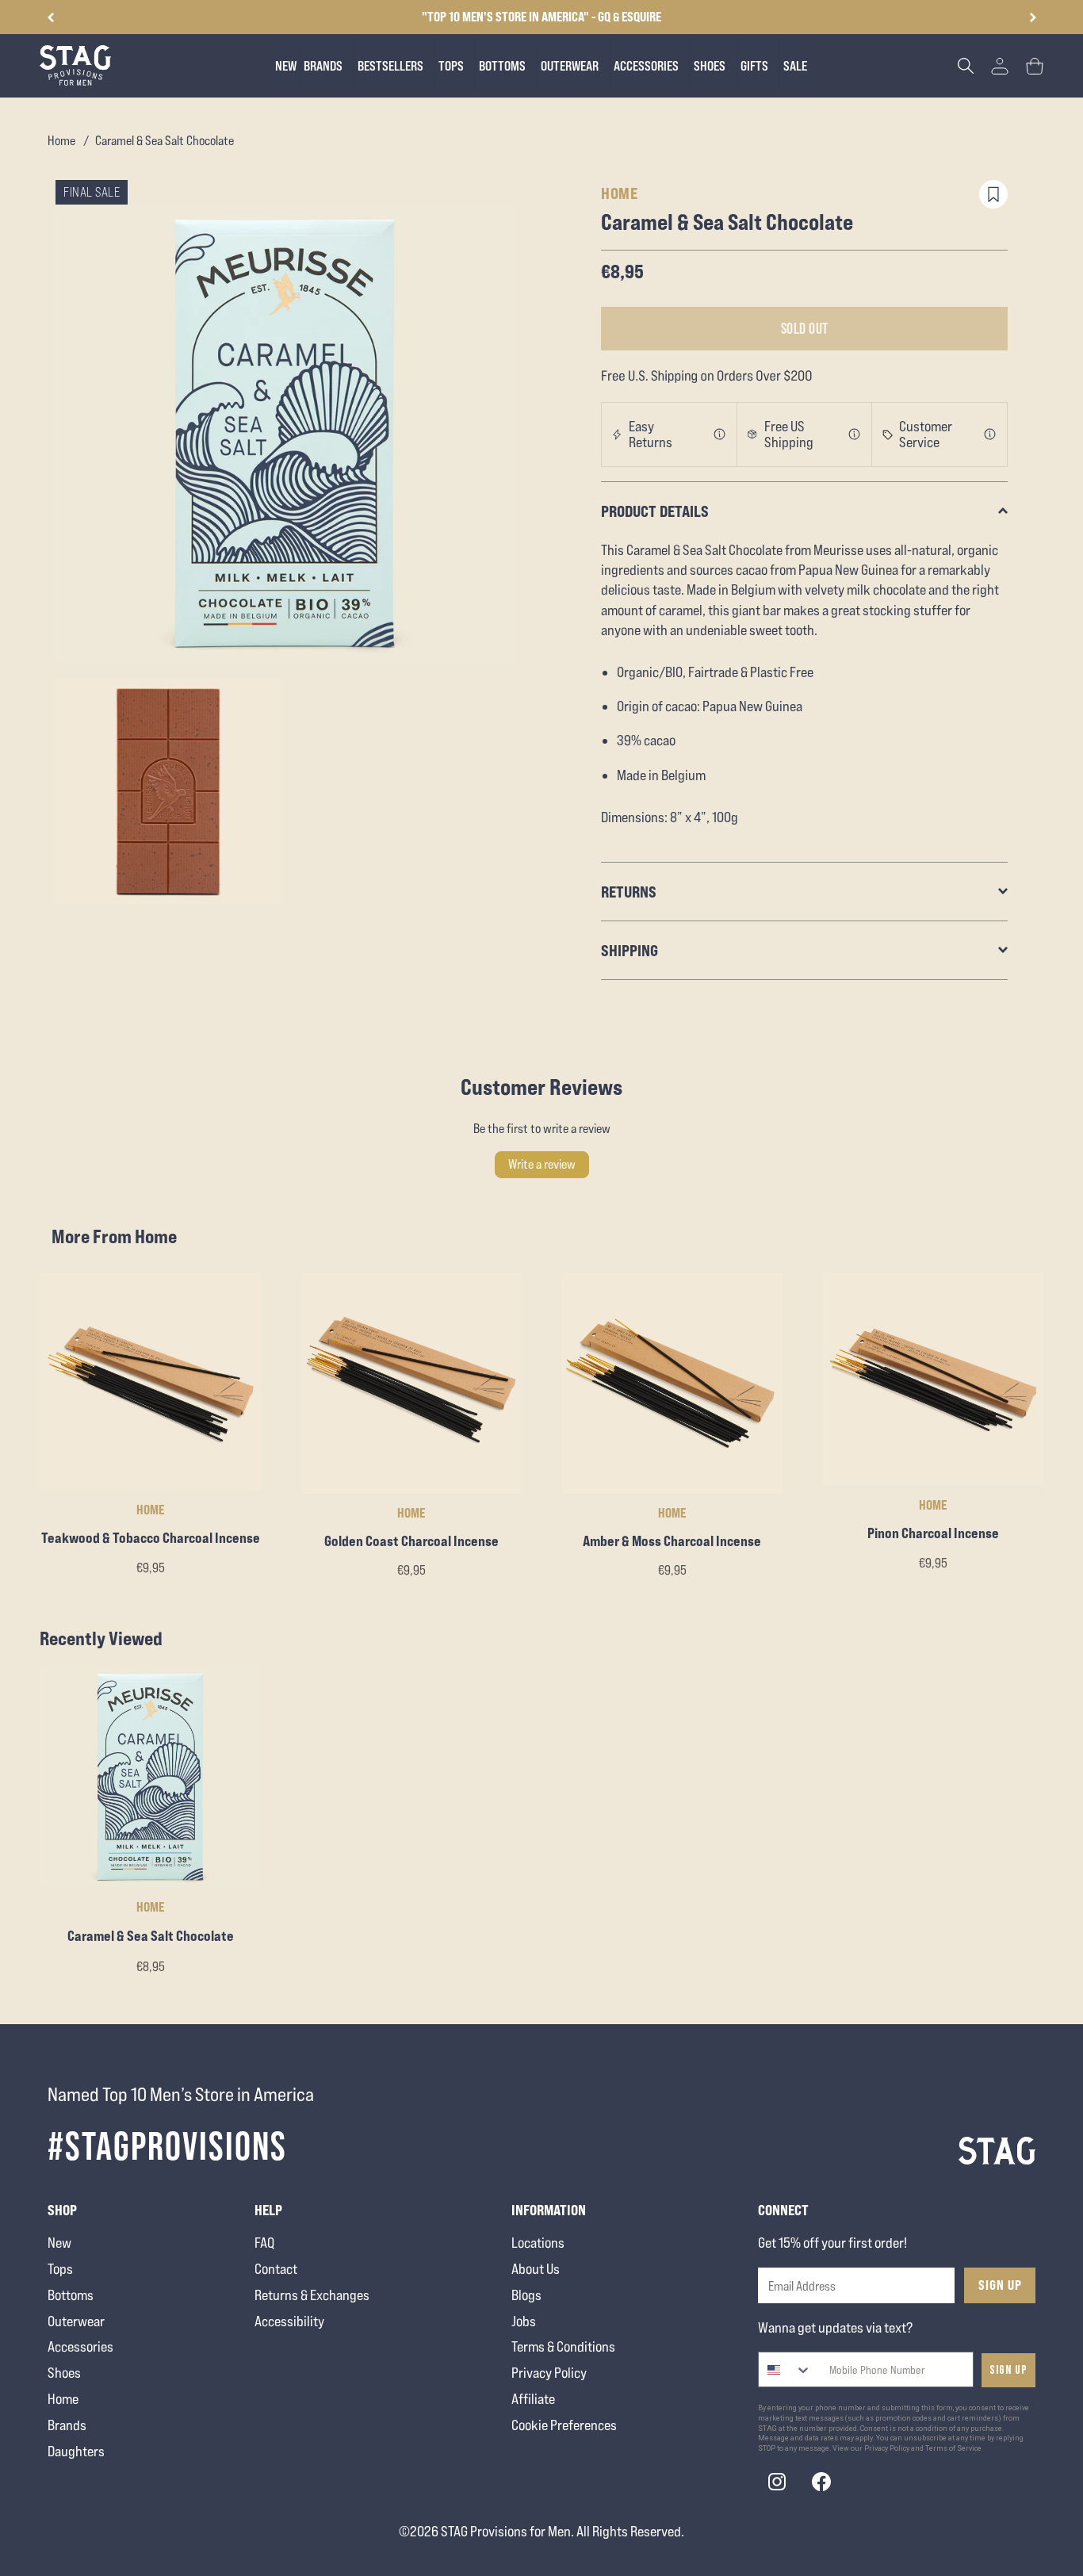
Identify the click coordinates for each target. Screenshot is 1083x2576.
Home (61, 141)
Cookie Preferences (564, 2425)
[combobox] (785, 2369)
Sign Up (1000, 2285)
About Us (536, 2269)
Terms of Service (953, 2448)
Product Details (655, 511)
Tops (60, 2269)
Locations (538, 2243)
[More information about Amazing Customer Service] (990, 434)
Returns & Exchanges (312, 2295)
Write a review (542, 1164)
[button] (1033, 17)
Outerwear (76, 2321)
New (59, 2243)
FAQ (264, 2243)
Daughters (76, 2451)
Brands (67, 2425)
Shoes (64, 2373)
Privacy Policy (549, 2373)
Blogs (526, 2295)
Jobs (524, 2321)
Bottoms (71, 2295)
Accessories (80, 2346)
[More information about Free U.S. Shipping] (855, 434)
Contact (276, 2269)
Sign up (1008, 2370)
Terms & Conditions (563, 2346)
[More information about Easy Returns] (720, 434)
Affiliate (533, 2399)
